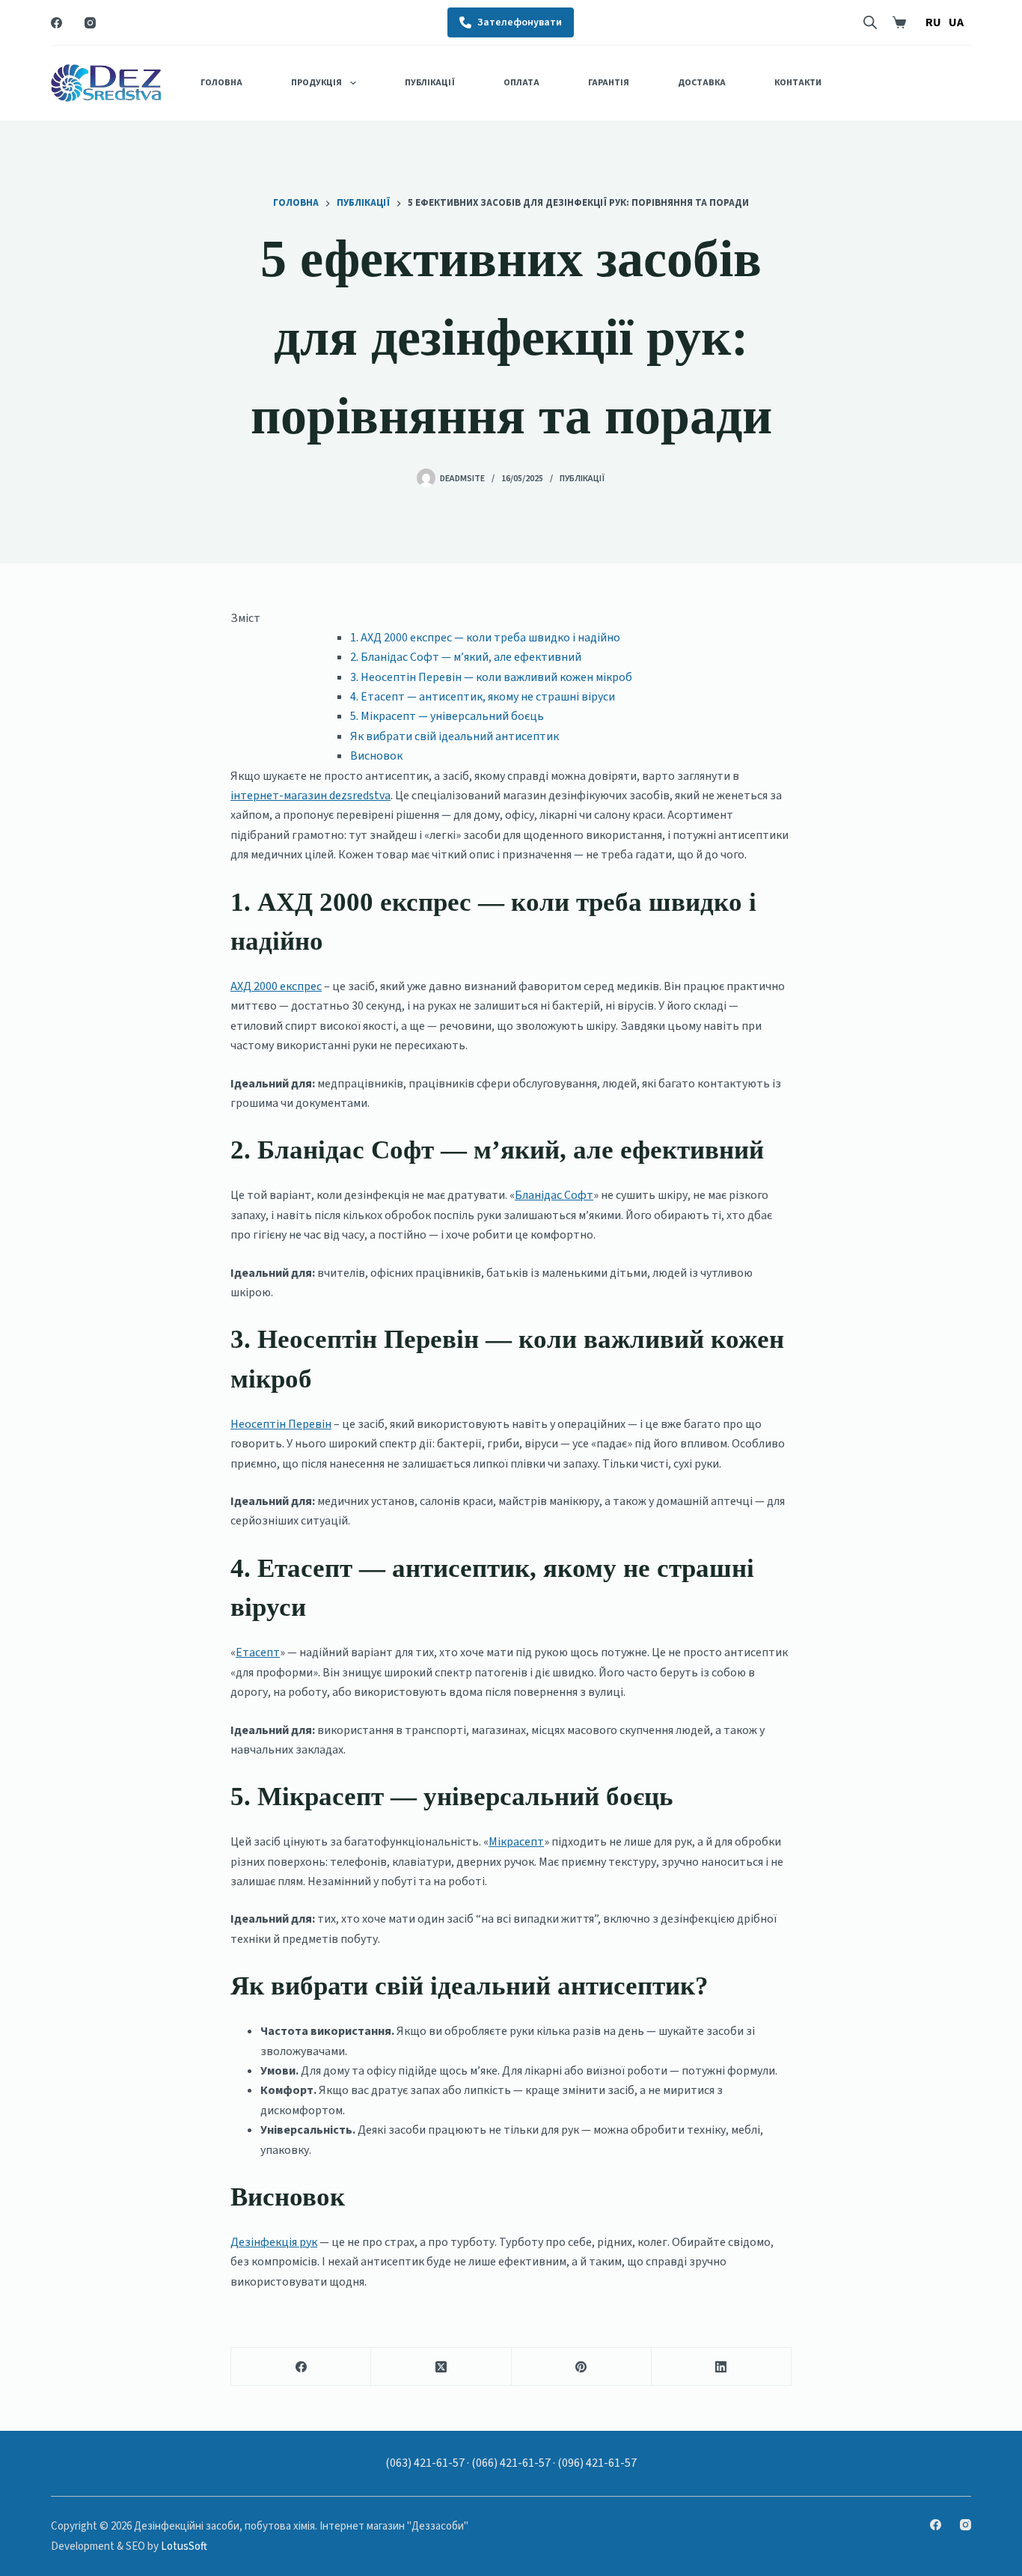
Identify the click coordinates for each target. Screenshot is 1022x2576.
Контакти (798, 83)
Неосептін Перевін (281, 1424)
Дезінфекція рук (274, 2242)
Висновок (376, 756)
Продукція (316, 83)
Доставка (702, 83)
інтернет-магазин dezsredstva (310, 796)
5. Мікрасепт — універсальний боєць (447, 716)
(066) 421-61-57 (511, 2463)
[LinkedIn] (722, 2367)
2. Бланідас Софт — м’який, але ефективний (466, 657)
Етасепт (258, 1652)
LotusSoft (184, 2546)
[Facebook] (56, 23)
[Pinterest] (582, 2367)
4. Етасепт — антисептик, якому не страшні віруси (483, 697)
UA (956, 22)
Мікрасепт (516, 1842)
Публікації (430, 83)
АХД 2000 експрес (276, 986)
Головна (221, 83)
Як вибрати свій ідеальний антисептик (455, 736)
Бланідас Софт (554, 1195)
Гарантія (609, 83)
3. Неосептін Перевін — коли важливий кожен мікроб (491, 677)
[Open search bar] (870, 22)
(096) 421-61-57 (597, 2463)
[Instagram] (90, 23)
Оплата (521, 83)
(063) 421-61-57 (425, 2463)
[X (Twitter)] (441, 2367)
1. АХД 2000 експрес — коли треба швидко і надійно (485, 638)
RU (933, 22)
